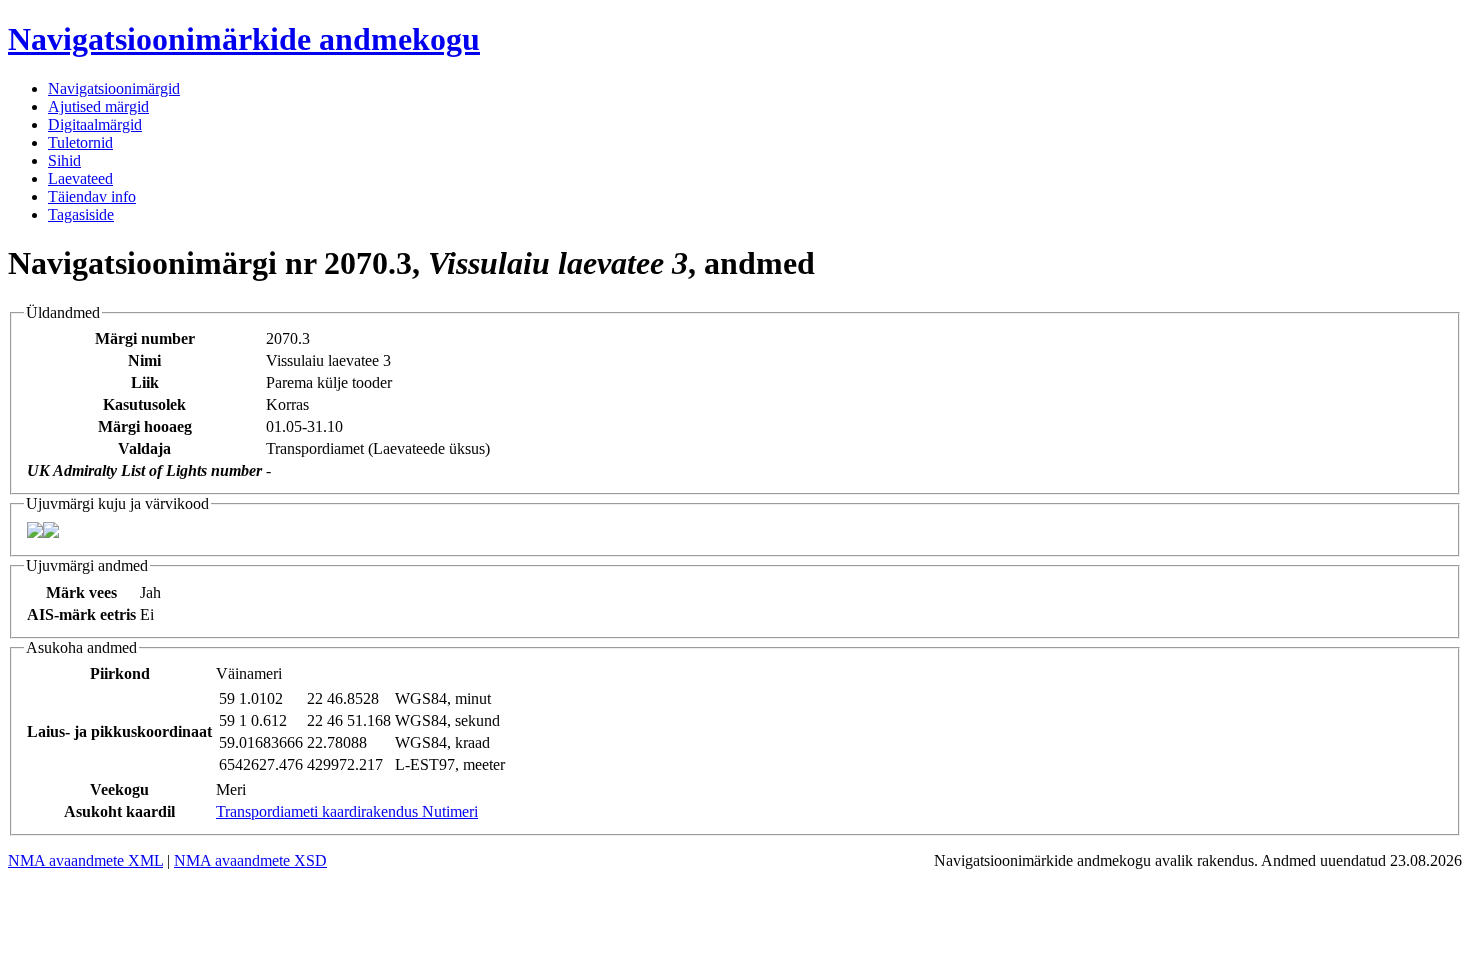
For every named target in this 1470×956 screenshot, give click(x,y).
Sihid (64, 160)
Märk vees (81, 592)
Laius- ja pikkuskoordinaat (119, 731)
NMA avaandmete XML (85, 860)
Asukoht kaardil (119, 811)
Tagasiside (81, 214)
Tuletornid (80, 142)
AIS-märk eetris (81, 614)
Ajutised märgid (98, 106)
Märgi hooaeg (145, 426)
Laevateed (80, 178)
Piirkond (120, 673)
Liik (145, 382)
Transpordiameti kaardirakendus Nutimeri (347, 811)
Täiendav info (92, 196)
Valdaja (144, 448)
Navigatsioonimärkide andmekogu (244, 39)
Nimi (144, 360)
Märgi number (145, 338)
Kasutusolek (144, 404)
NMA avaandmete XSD (250, 860)
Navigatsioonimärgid (114, 88)
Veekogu (119, 789)
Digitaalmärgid (95, 124)
